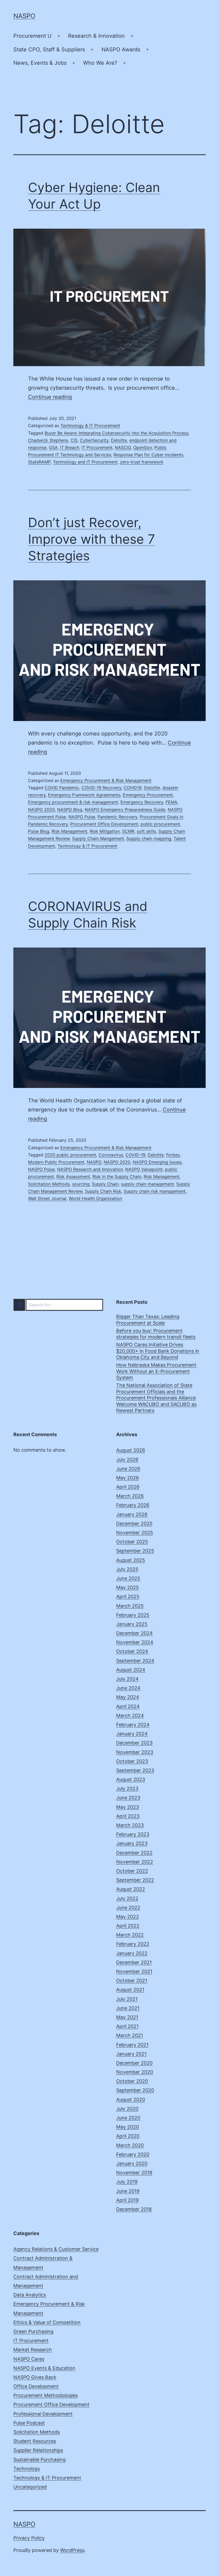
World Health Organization (95, 1198)
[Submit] (19, 1305)
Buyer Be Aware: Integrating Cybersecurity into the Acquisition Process (116, 433)
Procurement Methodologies (46, 2395)
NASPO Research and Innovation (90, 1169)
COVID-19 (135, 1155)
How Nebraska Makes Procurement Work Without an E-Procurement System (156, 1371)
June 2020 (128, 2118)
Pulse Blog (39, 831)
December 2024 (134, 1633)
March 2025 (130, 1606)
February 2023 (133, 1834)
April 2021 (127, 2026)
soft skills (146, 831)
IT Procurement (97, 447)
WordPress (72, 2550)
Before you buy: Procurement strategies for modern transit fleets (156, 1334)
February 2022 (133, 1944)
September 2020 (135, 2090)
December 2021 (134, 1962)
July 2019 (127, 2182)
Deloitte (119, 440)
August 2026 (131, 1450)
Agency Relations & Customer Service (56, 2249)
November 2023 (135, 1752)
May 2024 (128, 1697)
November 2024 (135, 1642)
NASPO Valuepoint (144, 1169)
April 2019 (127, 2200)
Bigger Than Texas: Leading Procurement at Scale (148, 1320)
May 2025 (128, 1587)
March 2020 (130, 2145)
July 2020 (127, 2109)
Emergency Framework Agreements (84, 795)
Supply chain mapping (149, 838)
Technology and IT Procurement (85, 462)
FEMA (171, 802)
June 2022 (128, 1908)
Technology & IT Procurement (90, 425)
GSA (53, 447)
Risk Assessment (73, 1176)
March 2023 (130, 1825)
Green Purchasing (33, 2331)
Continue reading (50, 397)
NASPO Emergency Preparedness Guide (125, 810)
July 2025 (127, 1569)
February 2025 (133, 1615)
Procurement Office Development (104, 824)
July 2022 (127, 1898)
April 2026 (128, 1487)
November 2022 (135, 1862)
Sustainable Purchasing (40, 2460)
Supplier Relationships (38, 2450)
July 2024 (127, 1679)
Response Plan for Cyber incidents (148, 455)
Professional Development (43, 2414)
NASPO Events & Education (44, 2368)
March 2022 (130, 1935)
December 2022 (134, 1853)
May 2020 (128, 2127)
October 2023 (132, 1761)
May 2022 (128, 1917)
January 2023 (132, 1843)
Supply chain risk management (155, 1191)
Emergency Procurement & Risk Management (106, 780)
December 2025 (134, 1523)
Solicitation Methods (49, 1184)
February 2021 (132, 2045)
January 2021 (131, 2054)
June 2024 (128, 1688)
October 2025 (132, 1542)
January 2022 (132, 1953)
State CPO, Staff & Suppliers (49, 49)
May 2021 (127, 2017)
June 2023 (128, 1798)
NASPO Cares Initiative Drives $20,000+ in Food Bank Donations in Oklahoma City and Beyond (158, 1351)
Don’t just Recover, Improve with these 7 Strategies (91, 539)
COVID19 (133, 788)
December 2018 (134, 2209)
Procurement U (32, 36)
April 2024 (128, 1706)
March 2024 (130, 1716)
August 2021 (130, 1990)
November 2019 (134, 2173)
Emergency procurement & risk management (73, 802)
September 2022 (135, 1880)
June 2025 (128, 1578)
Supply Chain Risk (103, 1191)
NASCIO (123, 447)
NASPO (24, 16)
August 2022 (131, 1889)
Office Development (36, 2386)
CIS (74, 440)
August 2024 (131, 1670)
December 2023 (134, 1743)
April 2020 (128, 2136)
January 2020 (132, 2163)
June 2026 (128, 1469)
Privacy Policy (29, 2538)
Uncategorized (30, 2487)
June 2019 (128, 2191)
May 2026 (128, 1478)
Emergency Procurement (148, 795)
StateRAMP (39, 462)
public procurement (160, 824)
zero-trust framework (142, 462)
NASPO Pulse (82, 817)
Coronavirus (111, 1155)
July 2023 (127, 1789)
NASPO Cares (29, 2359)
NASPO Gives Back (35, 2377)
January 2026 (132, 1514)
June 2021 (128, 2008)
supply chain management (147, 1184)
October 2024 (132, 1651)
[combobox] (58, 1305)
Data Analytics (30, 2295)
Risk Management (69, 831)
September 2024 (135, 1661)
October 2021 (132, 1981)
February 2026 (133, 1505)
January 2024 (132, 1734)
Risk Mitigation (105, 831)
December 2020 (134, 2063)
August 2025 (131, 1560)
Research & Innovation (96, 36)
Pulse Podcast (29, 2423)
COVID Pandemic (62, 788)
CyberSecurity (94, 440)
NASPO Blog (70, 810)
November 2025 (135, 1533)
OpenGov (143, 447)
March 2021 (130, 2035)
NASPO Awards (121, 49)
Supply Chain (105, 1184)
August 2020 (131, 2100)
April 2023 (128, 1816)
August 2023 (131, 1779)
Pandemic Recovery (117, 817)
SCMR (128, 831)
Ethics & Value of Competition (47, 2322)
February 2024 (133, 1725)
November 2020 (135, 2072)
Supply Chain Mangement (98, 838)
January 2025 (132, 1624)
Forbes (173, 1155)
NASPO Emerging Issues (157, 1162)
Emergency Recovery (142, 802)
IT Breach (70, 447)
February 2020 (133, 2154)
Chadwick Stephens (48, 440)
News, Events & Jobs (40, 63)
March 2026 (130, 1496)
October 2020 (132, 2081)
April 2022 (128, 1926)
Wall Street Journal (47, 1198)
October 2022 (132, 1871)
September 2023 (135, 1770)
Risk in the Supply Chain (117, 1176)
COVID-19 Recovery (101, 788)
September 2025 (135, 1551)
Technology (27, 2469)
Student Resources (35, 2441)
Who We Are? (100, 63)
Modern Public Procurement (56, 1162)
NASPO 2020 (41, 810)
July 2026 (127, 1460)
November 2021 (134, 1971)
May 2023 (128, 1807)
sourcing (81, 1184)
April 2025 (128, 1596)
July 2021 (127, 1999)
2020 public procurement (70, 1155)
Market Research (33, 2350)
